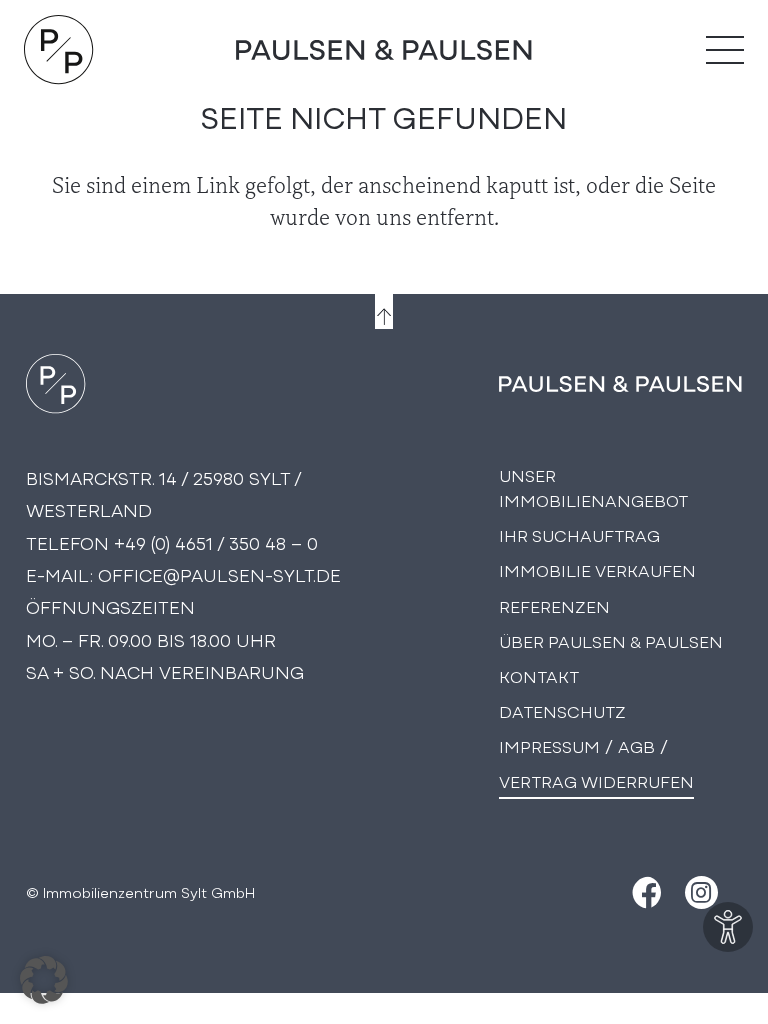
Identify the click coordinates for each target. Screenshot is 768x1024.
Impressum (549, 745)
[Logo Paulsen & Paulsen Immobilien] (59, 50)
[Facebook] (644, 892)
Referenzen (554, 605)
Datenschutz (562, 710)
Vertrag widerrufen (596, 780)
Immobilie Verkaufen (597, 569)
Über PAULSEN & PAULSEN (611, 640)
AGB (636, 745)
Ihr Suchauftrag (579, 534)
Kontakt (539, 675)
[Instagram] (701, 892)
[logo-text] (384, 50)
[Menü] (725, 50)
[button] (44, 980)
